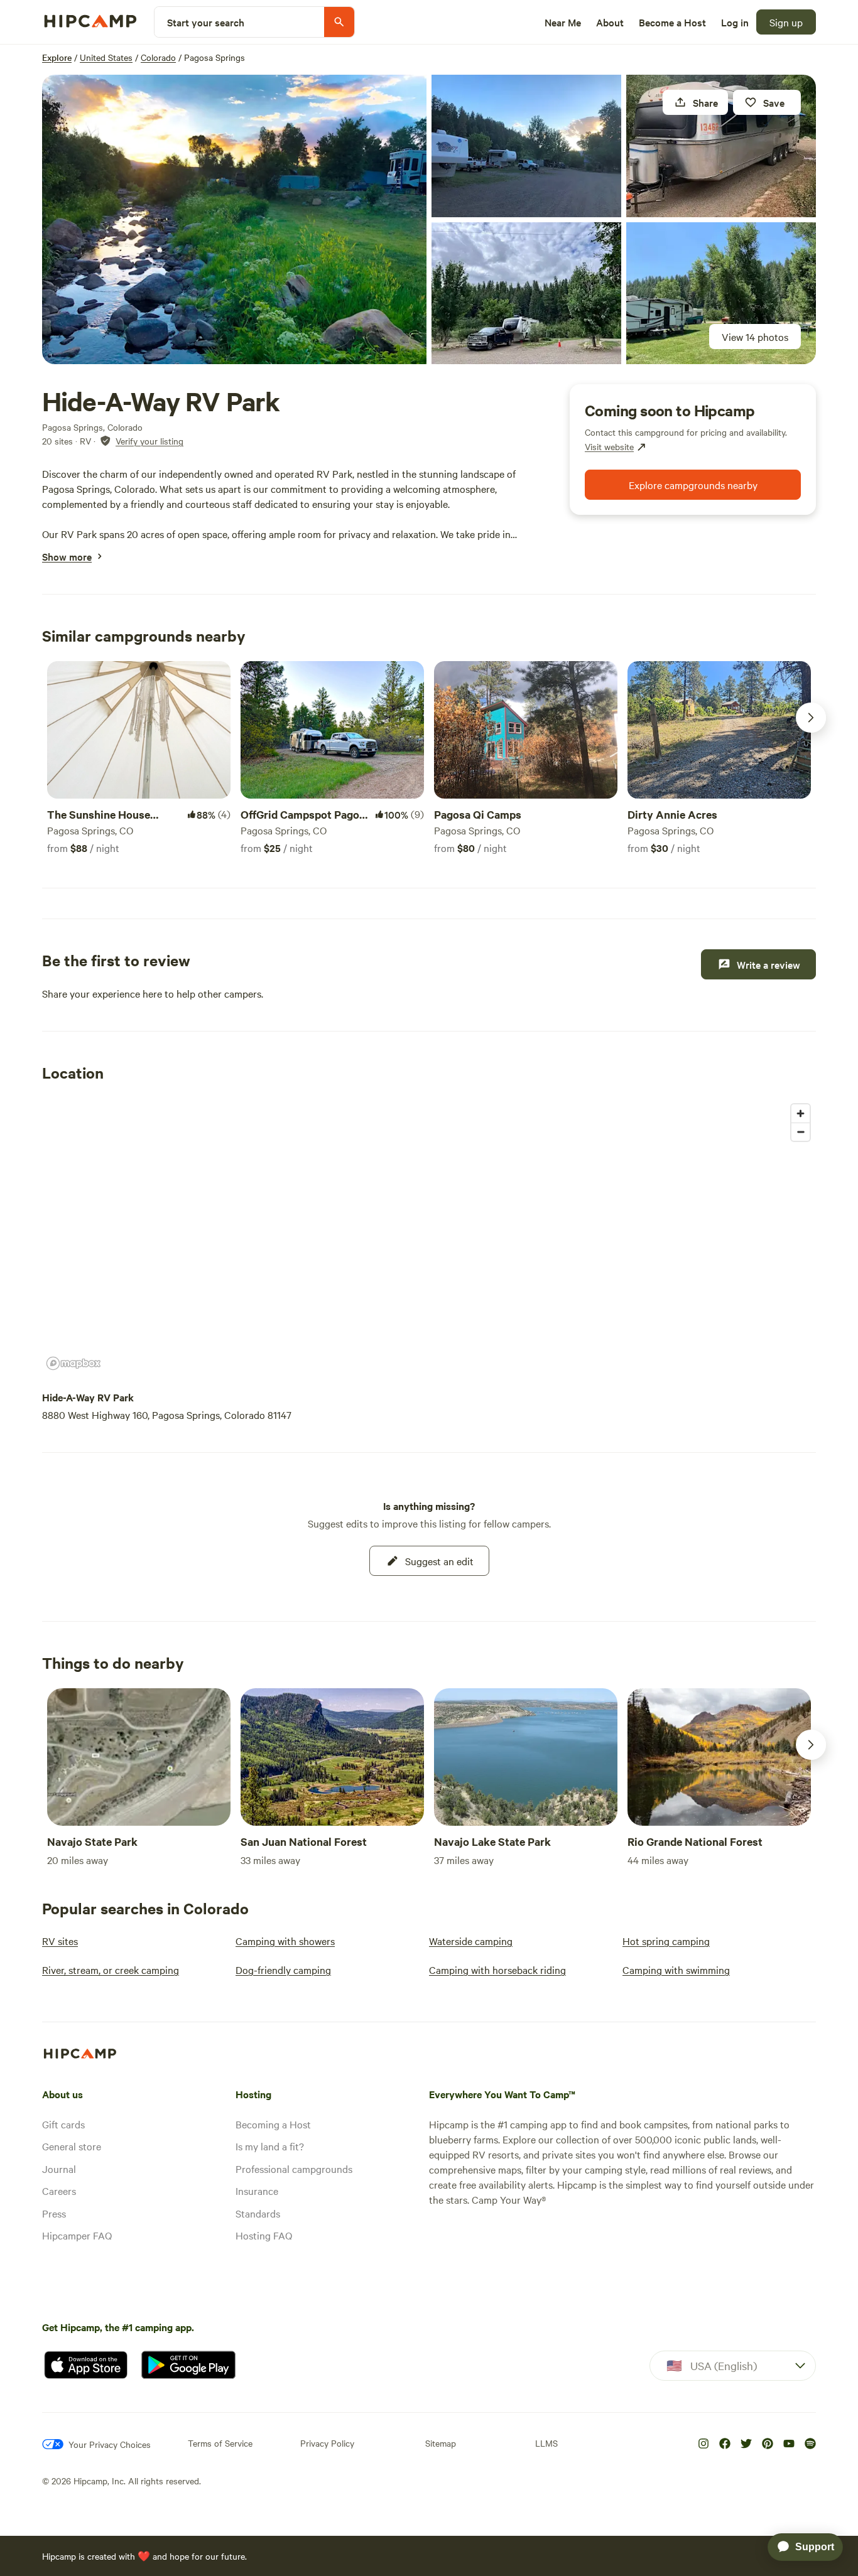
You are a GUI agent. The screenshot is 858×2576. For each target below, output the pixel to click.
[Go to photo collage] (234, 219)
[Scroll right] (811, 718)
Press (54, 2213)
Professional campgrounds (294, 2169)
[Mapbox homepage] (73, 1363)
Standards (258, 2213)
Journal (59, 2169)
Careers (59, 2191)
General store (72, 2146)
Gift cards (63, 2124)
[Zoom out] (801, 1132)
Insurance (257, 2191)
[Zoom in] (801, 1113)
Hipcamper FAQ (77, 2235)
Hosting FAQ (264, 2235)
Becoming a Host (273, 2124)
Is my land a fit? (270, 2146)
